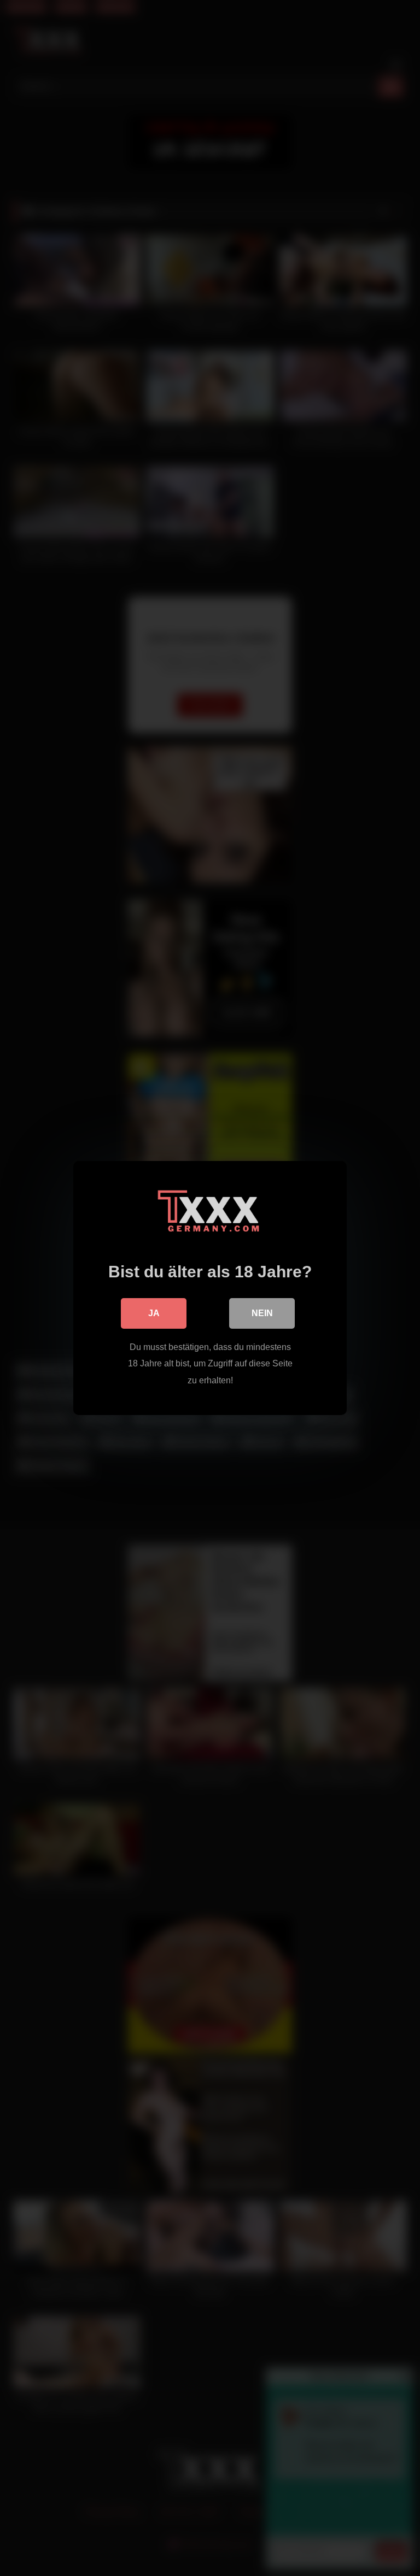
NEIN (262, 1313)
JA (154, 1313)
